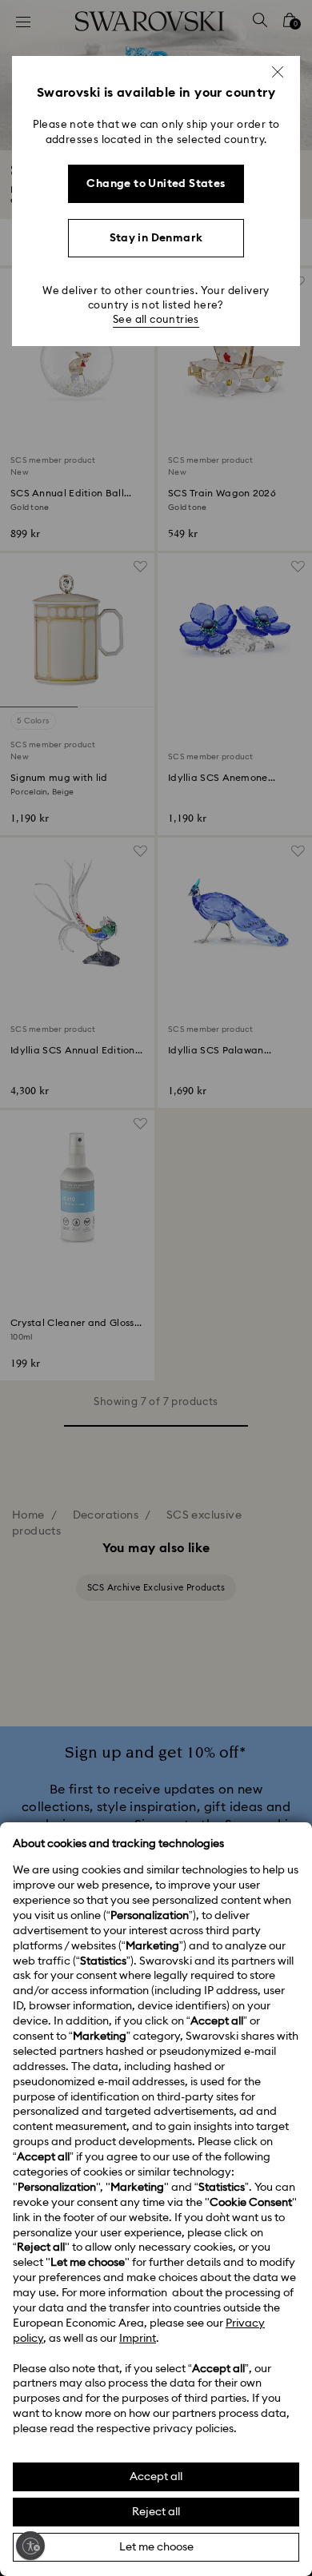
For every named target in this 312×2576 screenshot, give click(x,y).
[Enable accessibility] (30, 2546)
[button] (278, 72)
